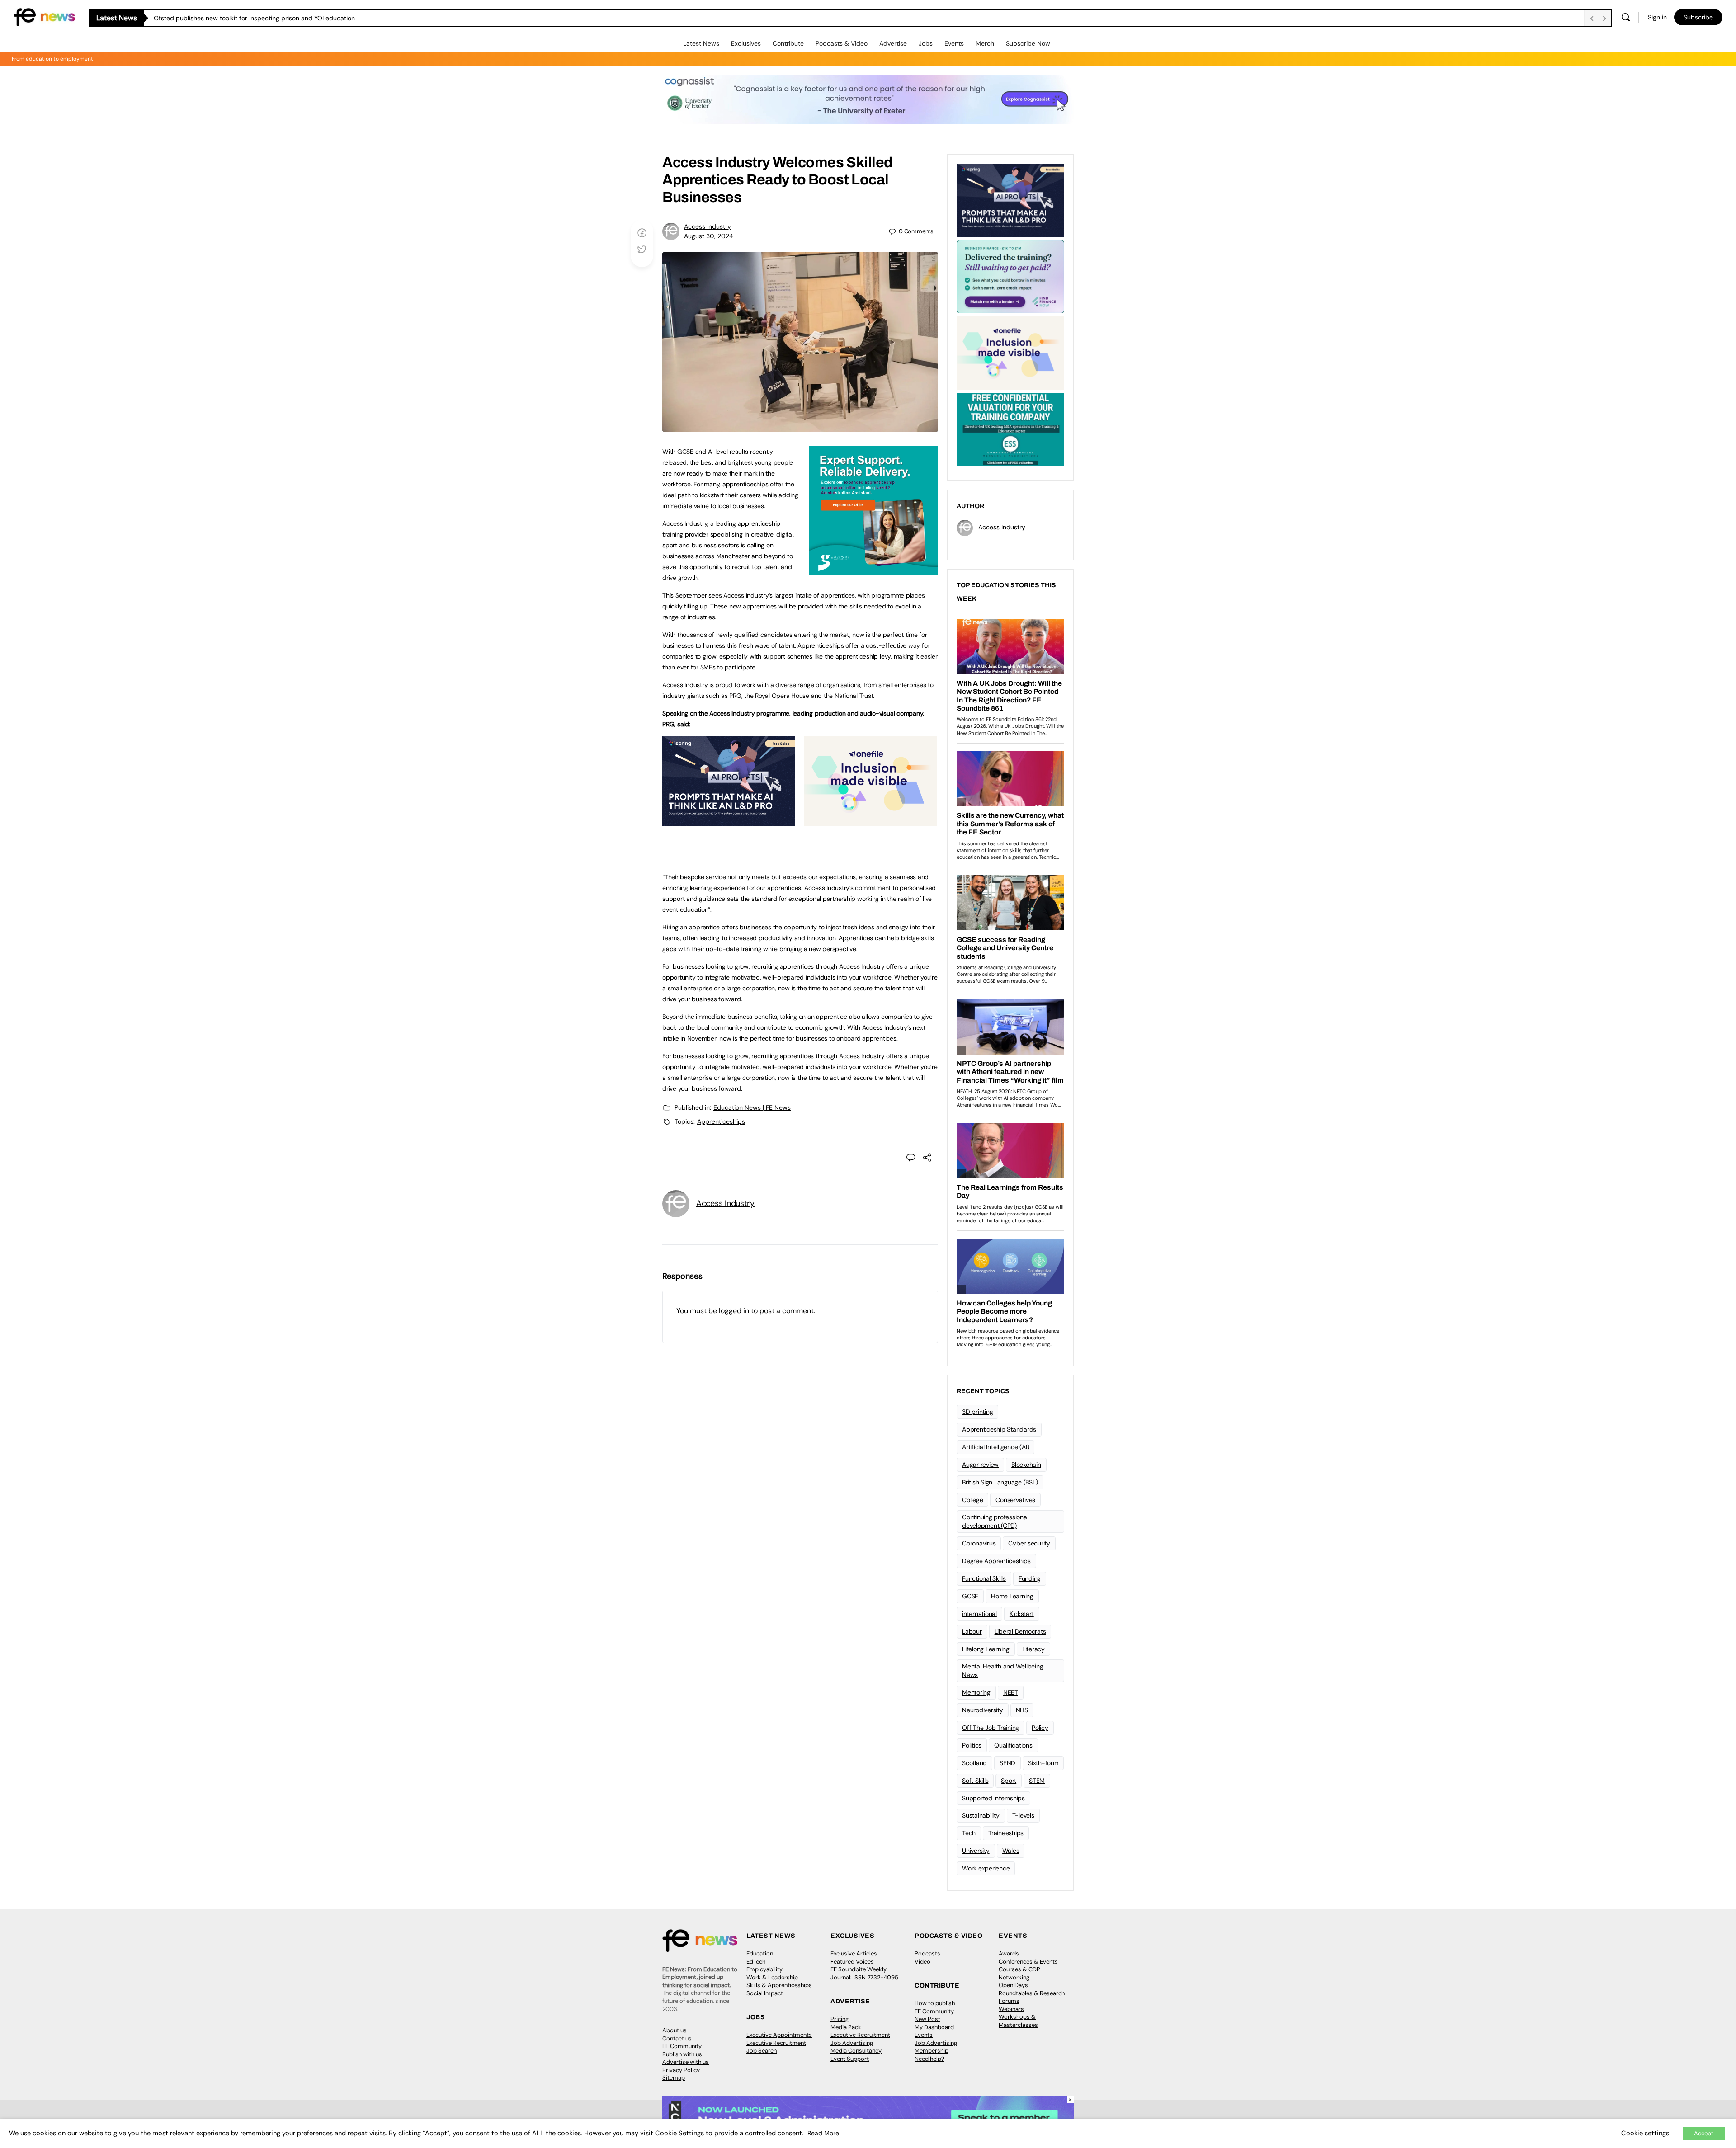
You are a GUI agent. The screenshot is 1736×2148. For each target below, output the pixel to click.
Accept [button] (1704, 2133)
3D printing (977, 1412)
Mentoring (976, 1692)
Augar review (980, 1465)
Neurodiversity (983, 1710)
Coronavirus (979, 1543)
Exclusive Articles (854, 1953)
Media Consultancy (856, 2051)
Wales (1011, 1851)
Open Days (1013, 1985)
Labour (972, 1631)
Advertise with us (686, 2062)
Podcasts (927, 1953)
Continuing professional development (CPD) (995, 1521)
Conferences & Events (1028, 1962)
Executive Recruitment (776, 2043)
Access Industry (708, 226)
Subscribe (1698, 17)
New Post (927, 2019)
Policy (1040, 1728)
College (972, 1500)
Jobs (926, 43)
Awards (1009, 1953)
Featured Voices (852, 1962)
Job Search (762, 2051)
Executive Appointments (779, 2035)
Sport (1009, 1781)
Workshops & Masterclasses (1018, 2021)
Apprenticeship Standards (999, 1429)
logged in (734, 1311)
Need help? (929, 2059)
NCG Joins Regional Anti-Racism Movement (217, 18)
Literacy (1033, 1649)
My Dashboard (934, 2027)
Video (922, 1962)
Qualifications (1013, 1745)
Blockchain (1026, 1465)
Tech (969, 1833)
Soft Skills (975, 1781)
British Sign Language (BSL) (1000, 1482)
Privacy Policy (681, 2070)
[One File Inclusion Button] (870, 821)
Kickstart (1022, 1614)
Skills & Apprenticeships (779, 1985)
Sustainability (981, 1815)
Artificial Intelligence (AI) (995, 1447)
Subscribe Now (1028, 43)
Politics (972, 1745)
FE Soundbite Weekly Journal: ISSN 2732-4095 (864, 1973)
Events (954, 43)
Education (760, 1953)
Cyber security (1029, 1543)
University (976, 1851)
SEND (1007, 1763)
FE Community (682, 2046)
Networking (1014, 1977)
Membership (932, 2051)
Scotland (974, 1763)
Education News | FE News (752, 1107)
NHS (1022, 1710)
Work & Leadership (772, 1977)
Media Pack (846, 2027)
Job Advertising (852, 2043)
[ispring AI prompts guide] (729, 821)
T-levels (1023, 1815)
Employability (764, 1969)
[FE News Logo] (44, 16)
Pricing (840, 2019)
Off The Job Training (991, 1728)
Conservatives (1015, 1500)
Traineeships (1006, 1833)
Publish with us (682, 2054)
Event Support (850, 2059)
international (979, 1614)
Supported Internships (993, 1798)
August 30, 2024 (709, 236)
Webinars (1011, 2009)
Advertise (893, 43)
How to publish (935, 2003)
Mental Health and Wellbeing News (1003, 1670)
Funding (1030, 1578)
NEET (1011, 1692)
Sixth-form (1043, 1763)
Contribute (788, 43)
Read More (823, 2133)
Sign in (1657, 17)
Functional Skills (984, 1578)
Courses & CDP (1019, 1969)
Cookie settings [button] (1645, 2133)
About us (675, 2030)
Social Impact (765, 1993)
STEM (1037, 1781)
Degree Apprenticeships (996, 1561)
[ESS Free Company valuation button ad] (1010, 429)
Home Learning (1012, 1596)
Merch (985, 43)
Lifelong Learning (986, 1649)
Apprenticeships (721, 1121)
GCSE (970, 1596)
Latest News (701, 43)
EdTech (756, 1962)
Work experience (986, 1868)
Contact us (677, 2038)
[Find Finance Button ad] (1010, 276)
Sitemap (674, 2078)
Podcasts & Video (842, 43)
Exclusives (746, 43)
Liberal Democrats (1020, 1631)
